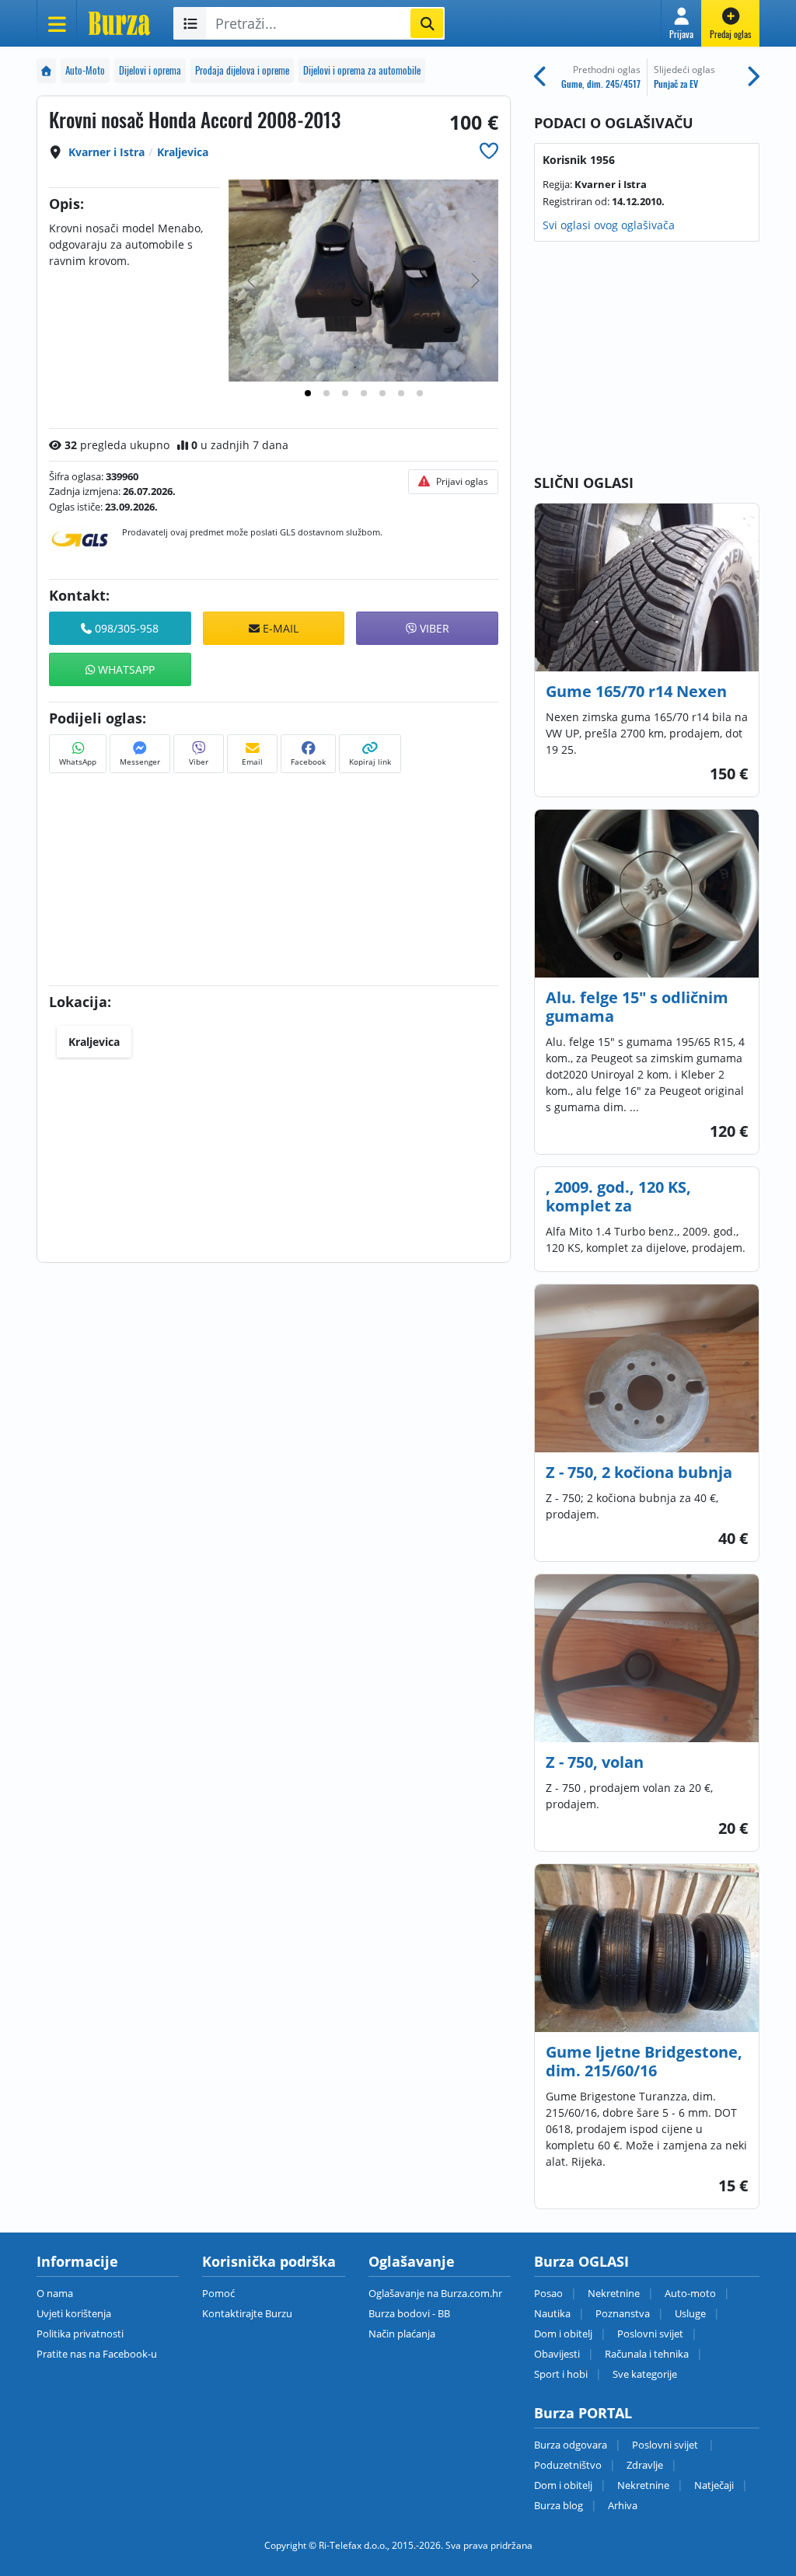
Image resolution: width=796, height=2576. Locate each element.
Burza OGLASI (581, 2261)
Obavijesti (557, 2354)
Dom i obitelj (563, 2334)
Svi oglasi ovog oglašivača (609, 225)
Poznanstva (623, 2313)
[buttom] (489, 150)
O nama (55, 2293)
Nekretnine (614, 2293)
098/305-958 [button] (125, 628)
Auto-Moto (85, 70)
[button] (681, 23)
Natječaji (714, 2485)
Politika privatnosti (80, 2334)
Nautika (552, 2313)
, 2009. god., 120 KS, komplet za (618, 1196)
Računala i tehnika (647, 2354)
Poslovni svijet (650, 2334)
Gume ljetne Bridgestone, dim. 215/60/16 (644, 2061)
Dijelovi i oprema (150, 70)
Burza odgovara (571, 2445)
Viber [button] (433, 628)
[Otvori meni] (57, 23)
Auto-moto (690, 2293)
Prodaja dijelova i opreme (242, 70)
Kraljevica (183, 152)
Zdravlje (645, 2465)
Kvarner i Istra (106, 152)
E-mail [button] (279, 628)
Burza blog (559, 2505)
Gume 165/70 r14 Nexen (636, 691)
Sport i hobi (561, 2374)
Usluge (690, 2313)
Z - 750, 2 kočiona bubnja (639, 1472)
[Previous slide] (253, 281)
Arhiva (623, 2505)
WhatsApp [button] (125, 669)
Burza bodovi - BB (409, 2313)
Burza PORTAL (583, 2413)
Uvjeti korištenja (74, 2313)
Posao (548, 2293)
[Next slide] (474, 281)
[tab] (308, 393)
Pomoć (218, 2293)
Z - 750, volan (595, 1762)
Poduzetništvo (568, 2465)
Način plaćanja (402, 2334)
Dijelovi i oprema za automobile (362, 70)
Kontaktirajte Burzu (247, 2313)
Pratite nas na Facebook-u (97, 2354)
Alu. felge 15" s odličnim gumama (637, 1007)
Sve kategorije (645, 2374)
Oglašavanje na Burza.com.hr (435, 2293)
